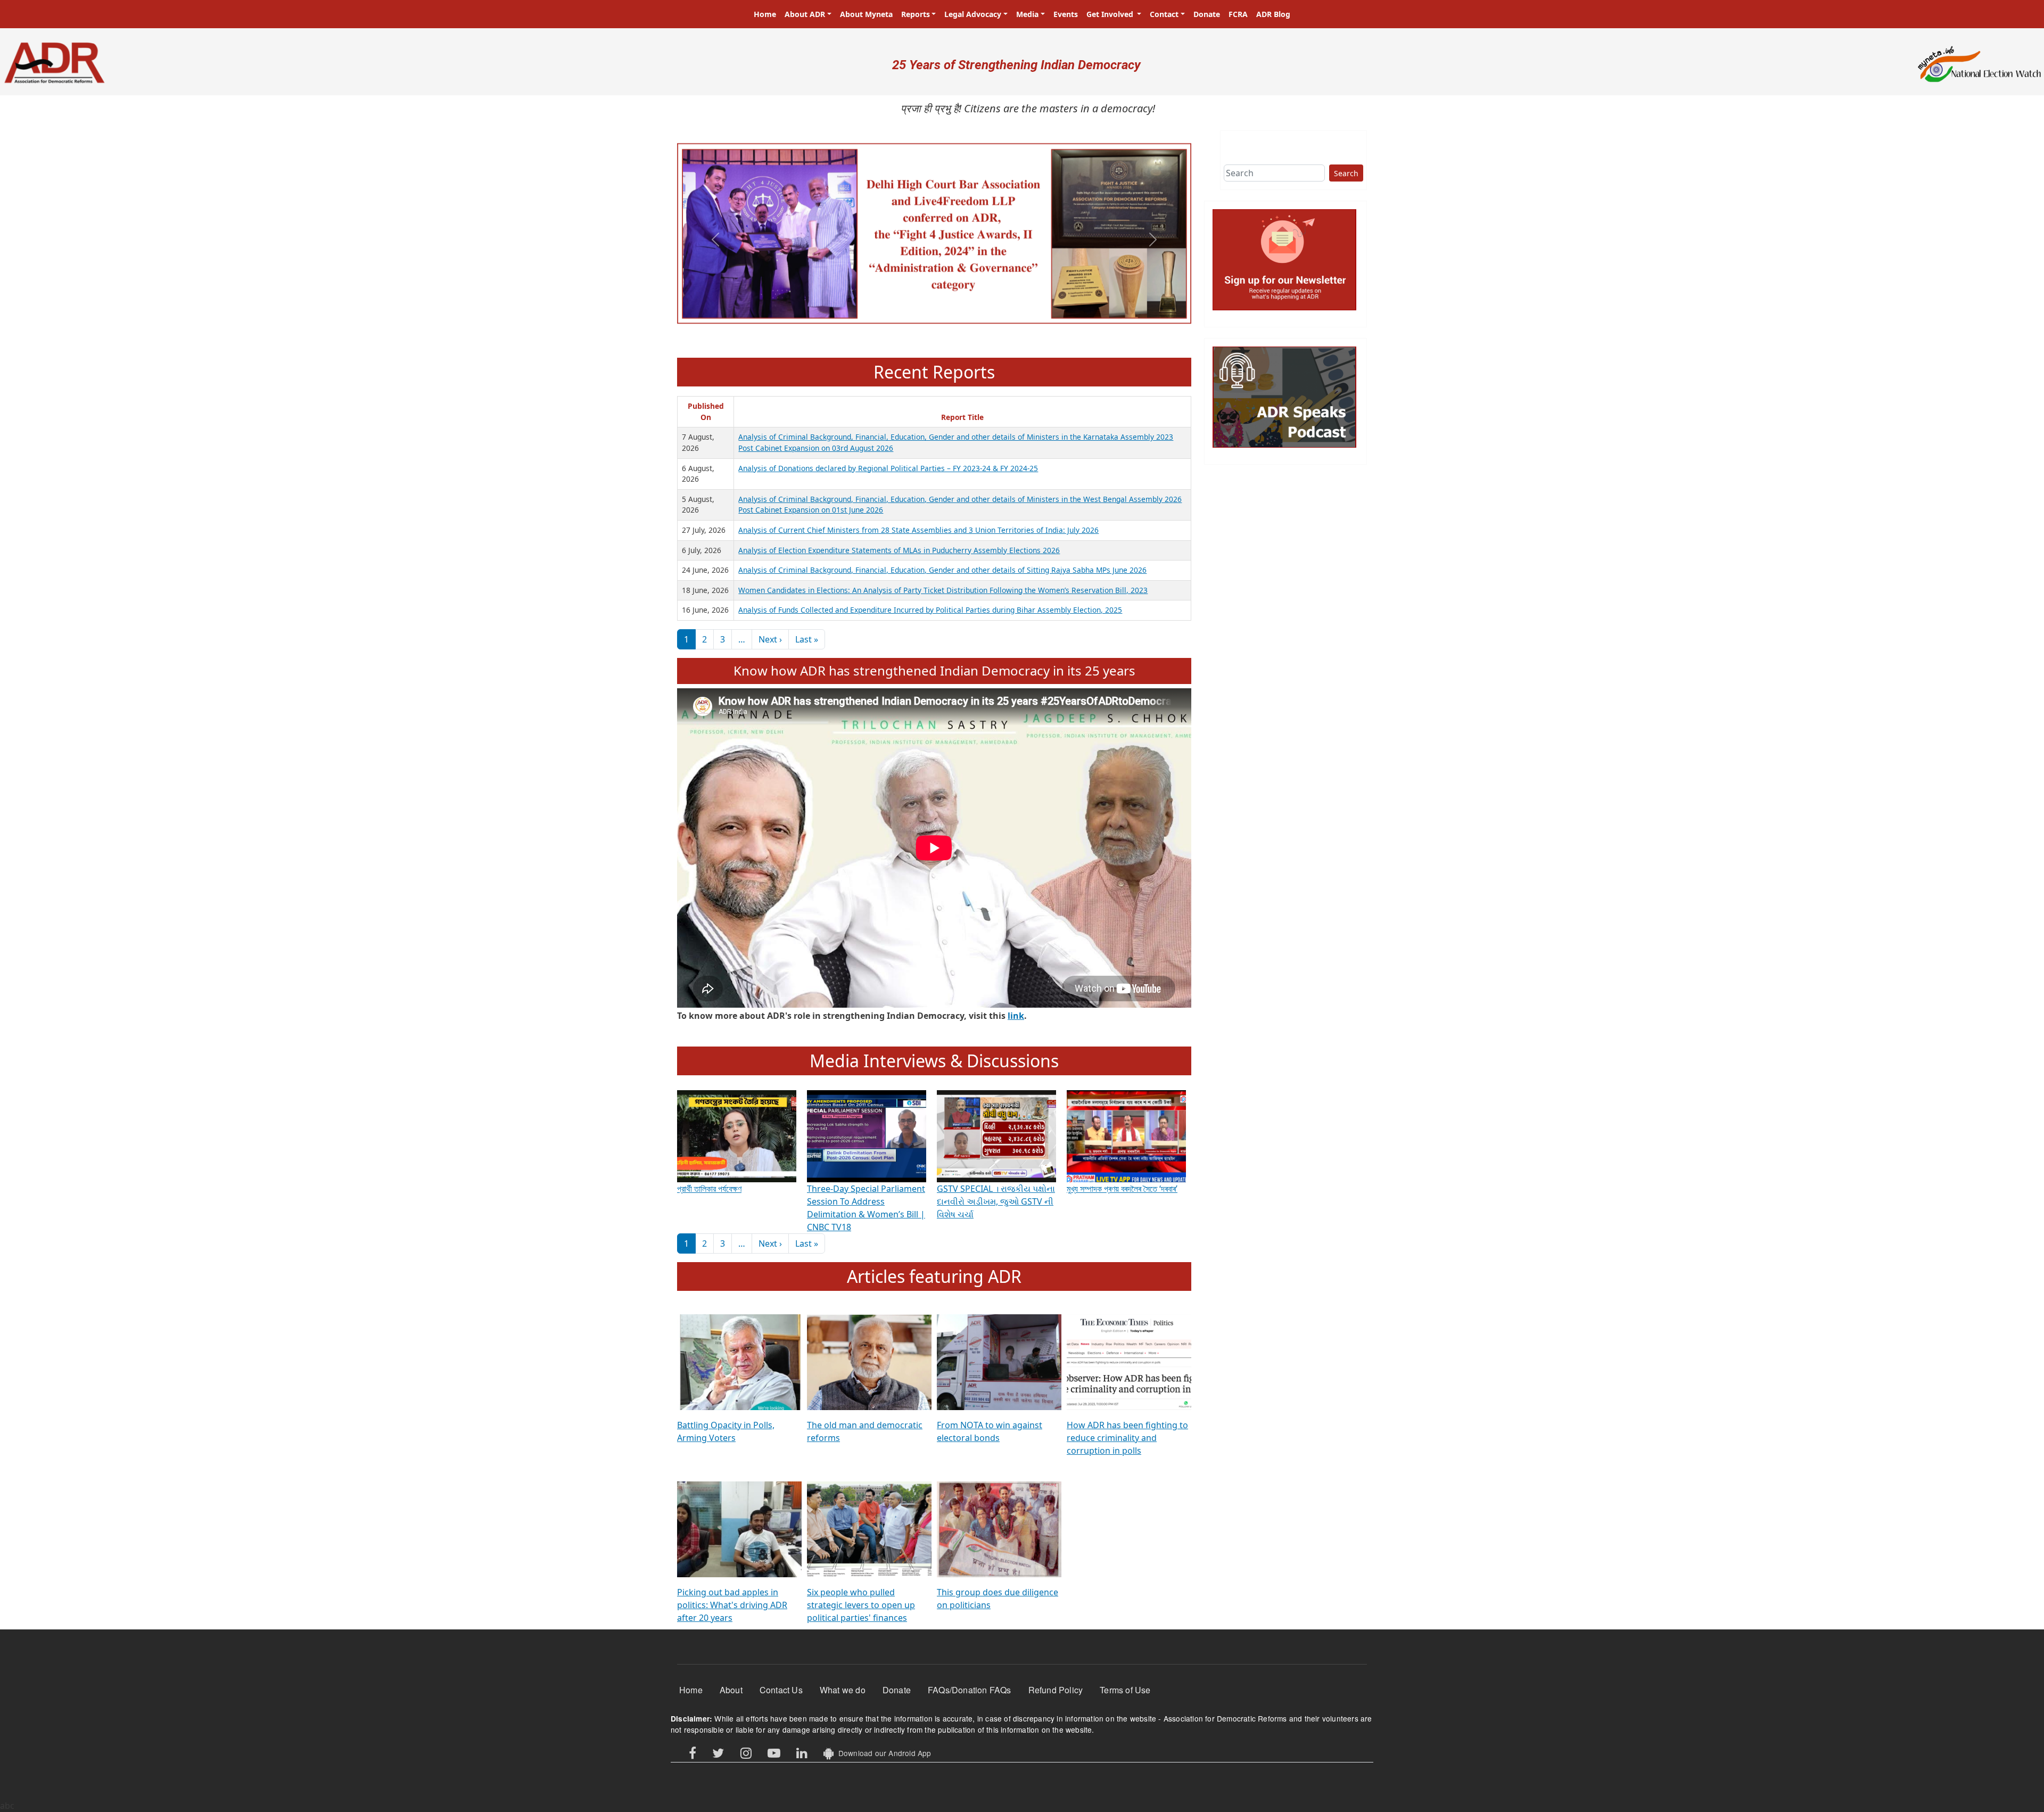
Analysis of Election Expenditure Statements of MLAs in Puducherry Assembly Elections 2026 (899, 550)
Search (1346, 173)
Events (1066, 14)
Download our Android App (882, 1753)
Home (765, 14)
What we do (843, 1690)
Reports (916, 14)
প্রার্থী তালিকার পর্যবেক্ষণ (709, 1189)
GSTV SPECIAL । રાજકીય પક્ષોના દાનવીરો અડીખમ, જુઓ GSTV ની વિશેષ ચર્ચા (996, 1201)
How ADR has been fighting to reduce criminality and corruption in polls (1127, 1438)
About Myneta (866, 14)
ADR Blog (1273, 14)
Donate (1207, 14)
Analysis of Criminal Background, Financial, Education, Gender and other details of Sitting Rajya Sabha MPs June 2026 (942, 570)
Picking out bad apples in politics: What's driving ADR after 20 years (732, 1605)
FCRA (1238, 14)
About (731, 1690)
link (1016, 1016)
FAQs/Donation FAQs (970, 1690)
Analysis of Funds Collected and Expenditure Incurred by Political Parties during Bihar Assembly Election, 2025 (930, 610)
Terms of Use (1125, 1690)
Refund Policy (1056, 1690)
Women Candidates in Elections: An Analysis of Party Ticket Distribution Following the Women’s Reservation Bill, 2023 (943, 590)
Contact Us (781, 1690)
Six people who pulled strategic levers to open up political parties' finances (861, 1605)
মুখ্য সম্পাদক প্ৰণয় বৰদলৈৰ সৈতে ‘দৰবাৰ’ (1122, 1189)
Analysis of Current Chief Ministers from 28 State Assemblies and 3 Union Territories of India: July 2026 (918, 530)
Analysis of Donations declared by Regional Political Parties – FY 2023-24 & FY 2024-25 (888, 468)
